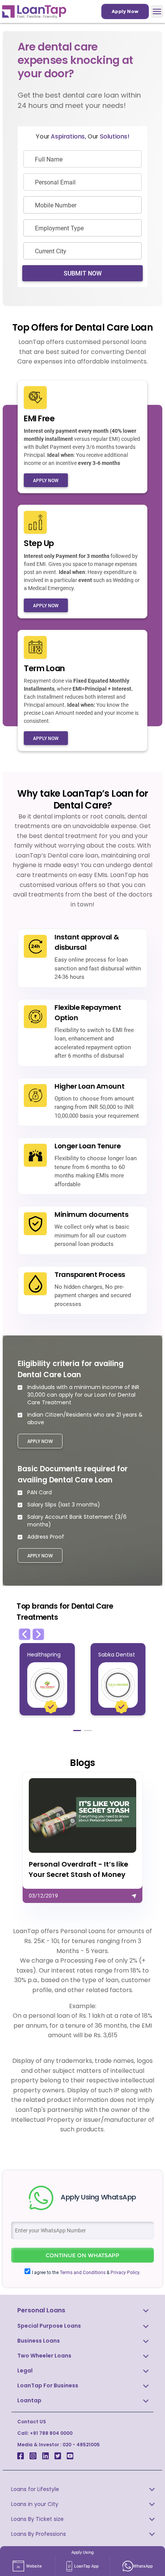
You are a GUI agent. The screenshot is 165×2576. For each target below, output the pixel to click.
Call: (45, 2433)
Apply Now (125, 11)
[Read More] (82, 1837)
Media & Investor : (59, 2445)
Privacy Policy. (125, 2273)
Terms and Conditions (83, 2273)
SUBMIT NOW (83, 273)
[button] (25, 1634)
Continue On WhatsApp (82, 2255)
